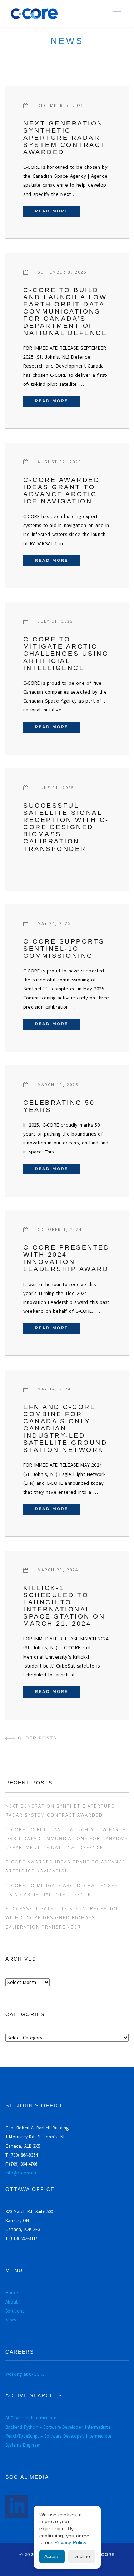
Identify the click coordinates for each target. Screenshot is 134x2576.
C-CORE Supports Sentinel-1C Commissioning (64, 949)
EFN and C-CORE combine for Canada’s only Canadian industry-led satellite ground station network (65, 1428)
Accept (52, 2556)
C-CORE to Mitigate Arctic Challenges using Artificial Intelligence (66, 654)
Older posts (37, 1738)
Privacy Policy (70, 2542)
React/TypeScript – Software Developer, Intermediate (58, 2436)
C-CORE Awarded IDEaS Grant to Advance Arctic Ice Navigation (61, 491)
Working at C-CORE (25, 2374)
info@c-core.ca (21, 2173)
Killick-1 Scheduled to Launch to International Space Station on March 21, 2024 (64, 1606)
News (11, 2320)
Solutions (15, 2311)
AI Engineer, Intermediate (31, 2418)
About (11, 2302)
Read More (58, 211)
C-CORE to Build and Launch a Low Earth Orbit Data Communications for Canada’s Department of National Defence (65, 311)
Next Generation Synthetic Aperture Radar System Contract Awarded (65, 138)
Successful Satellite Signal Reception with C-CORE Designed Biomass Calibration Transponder (66, 827)
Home (11, 2293)
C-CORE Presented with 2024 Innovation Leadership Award (66, 1258)
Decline (82, 2556)
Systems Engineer (23, 2445)
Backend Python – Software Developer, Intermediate (58, 2427)
